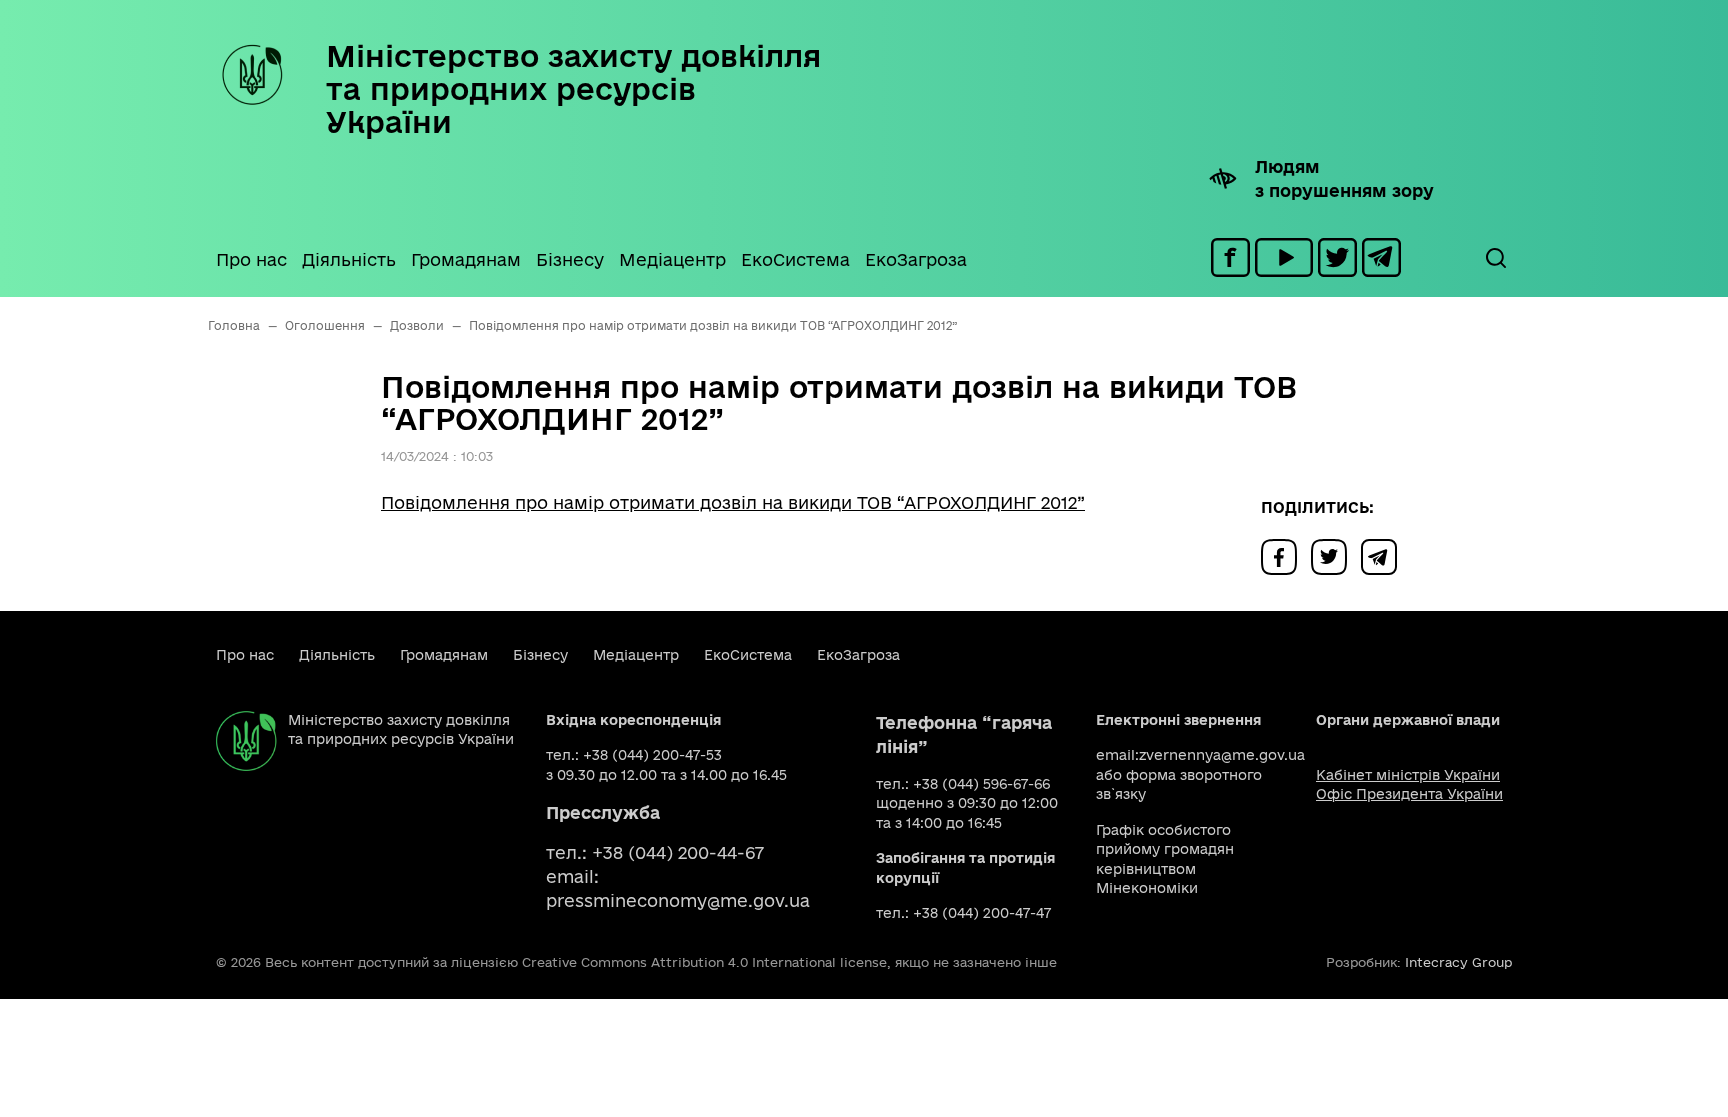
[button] (1495, 258)
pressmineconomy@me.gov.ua (678, 900)
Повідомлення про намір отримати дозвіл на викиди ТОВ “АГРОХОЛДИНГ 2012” (733, 502)
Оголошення (325, 325)
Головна (234, 325)
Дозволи (417, 325)
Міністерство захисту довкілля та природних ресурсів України (573, 88)
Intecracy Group (1458, 962)
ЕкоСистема (795, 259)
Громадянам (466, 259)
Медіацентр (672, 259)
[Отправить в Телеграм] (1384, 555)
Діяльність (349, 259)
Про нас (251, 259)
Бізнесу (570, 259)
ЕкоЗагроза (916, 259)
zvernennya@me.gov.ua (1222, 755)
